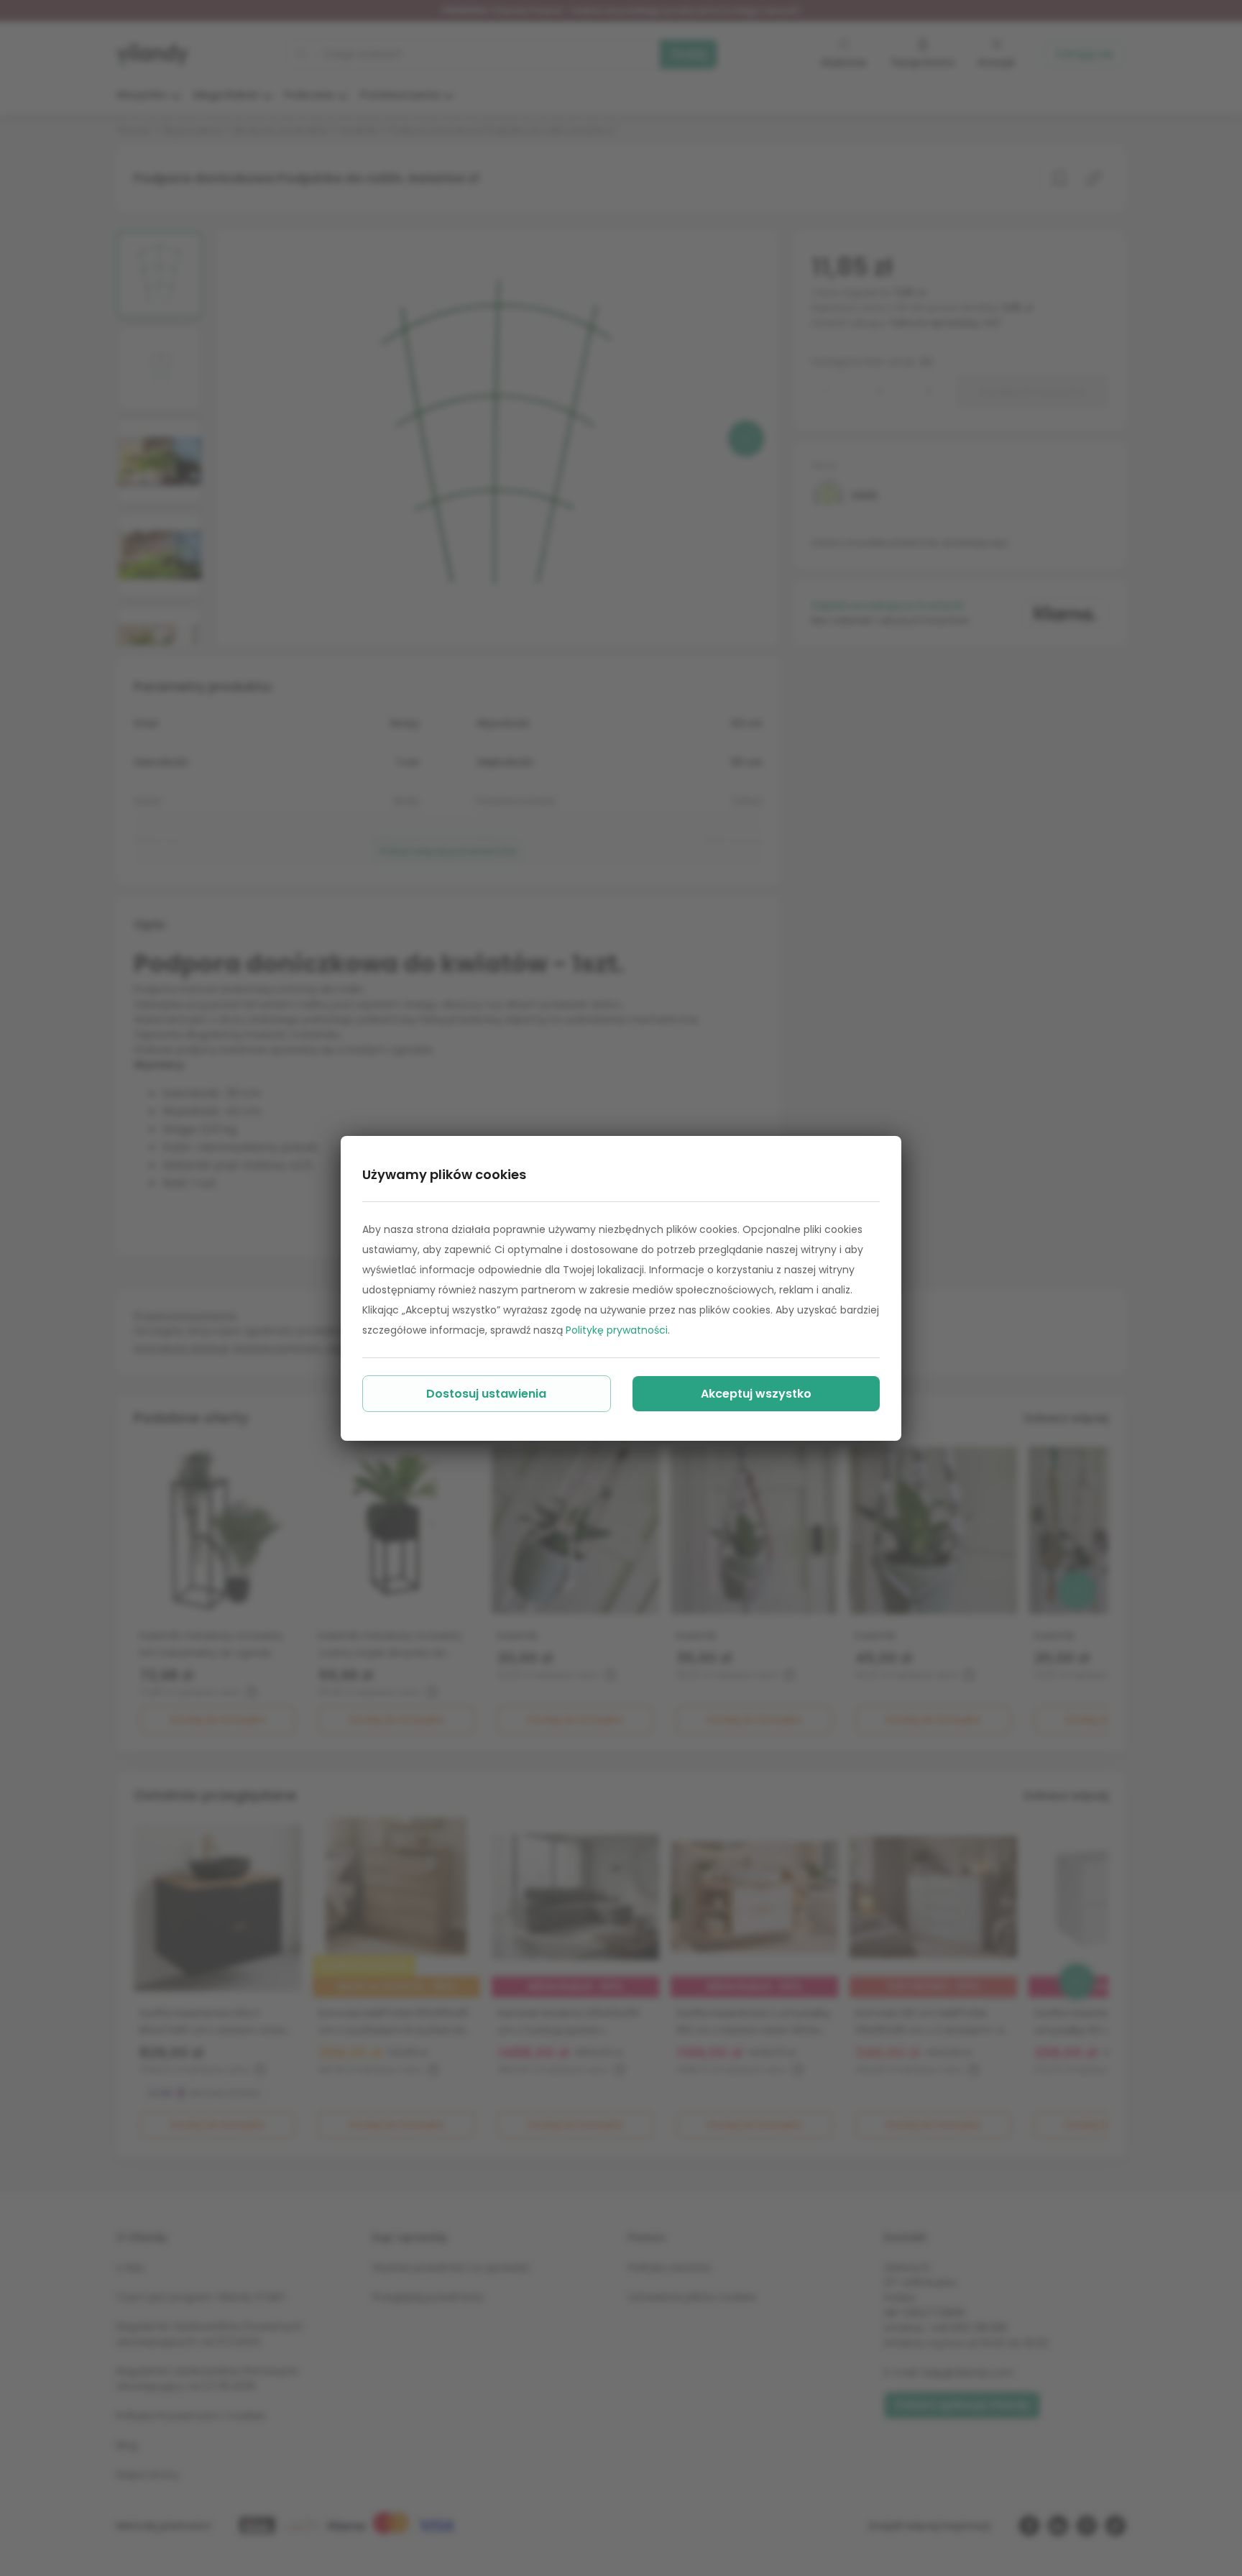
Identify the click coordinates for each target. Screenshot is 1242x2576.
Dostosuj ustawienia (486, 1394)
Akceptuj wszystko (756, 1394)
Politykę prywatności (617, 1330)
